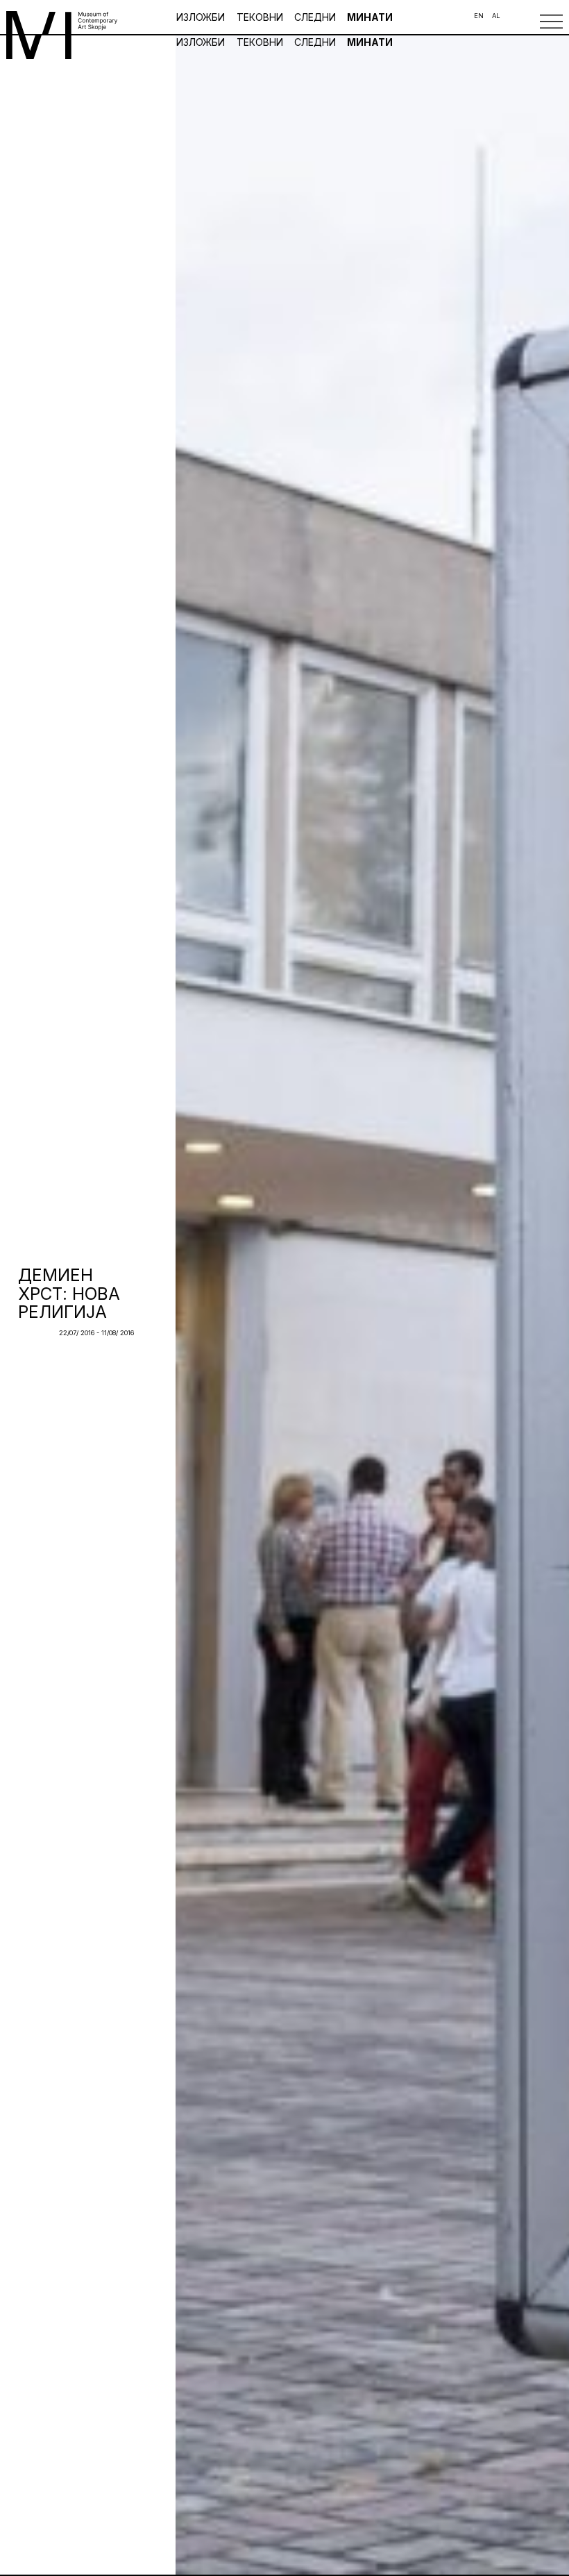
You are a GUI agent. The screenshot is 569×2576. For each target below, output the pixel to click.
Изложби (202, 17)
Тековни (260, 17)
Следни (315, 17)
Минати (370, 17)
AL (496, 16)
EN (479, 16)
